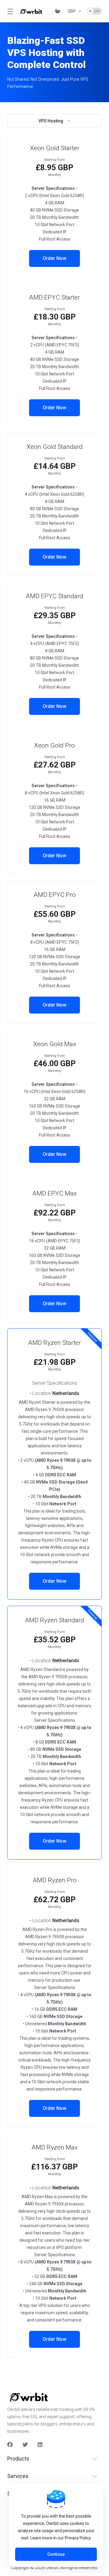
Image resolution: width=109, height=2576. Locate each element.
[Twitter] (25, 2445)
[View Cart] (59, 11)
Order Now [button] (54, 258)
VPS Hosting (51, 121)
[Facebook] (10, 2445)
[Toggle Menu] (9, 11)
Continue (56, 2554)
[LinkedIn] (40, 2445)
